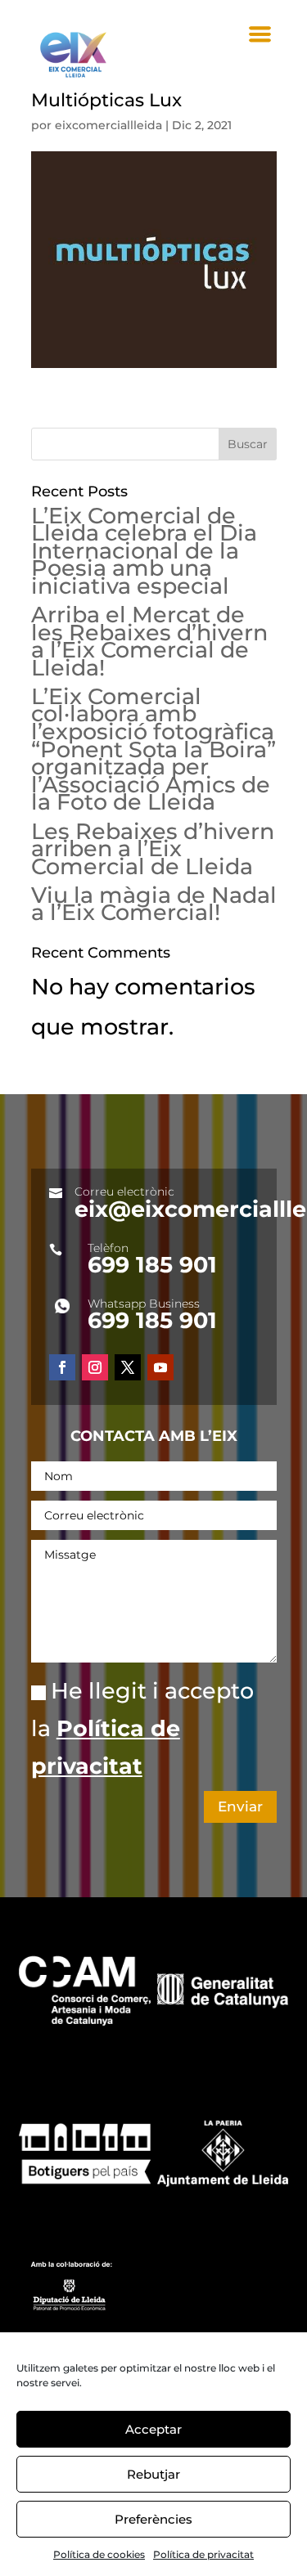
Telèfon (108, 1248)
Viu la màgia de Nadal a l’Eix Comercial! (154, 904)
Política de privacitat (203, 2554)
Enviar (240, 1806)
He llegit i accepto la (142, 1728)
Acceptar (153, 2429)
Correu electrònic (124, 1192)
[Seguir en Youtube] (160, 1367)
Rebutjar (153, 2474)
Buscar (248, 444)
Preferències (153, 2519)
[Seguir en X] (128, 1367)
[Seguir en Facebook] (62, 1367)
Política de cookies (99, 2554)
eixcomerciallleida (108, 125)
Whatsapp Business (144, 1304)
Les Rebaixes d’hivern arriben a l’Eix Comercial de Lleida (153, 849)
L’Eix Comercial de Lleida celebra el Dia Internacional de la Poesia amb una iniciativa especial (144, 551)
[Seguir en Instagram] (95, 1367)
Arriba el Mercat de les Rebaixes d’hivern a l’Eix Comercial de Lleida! (149, 641)
